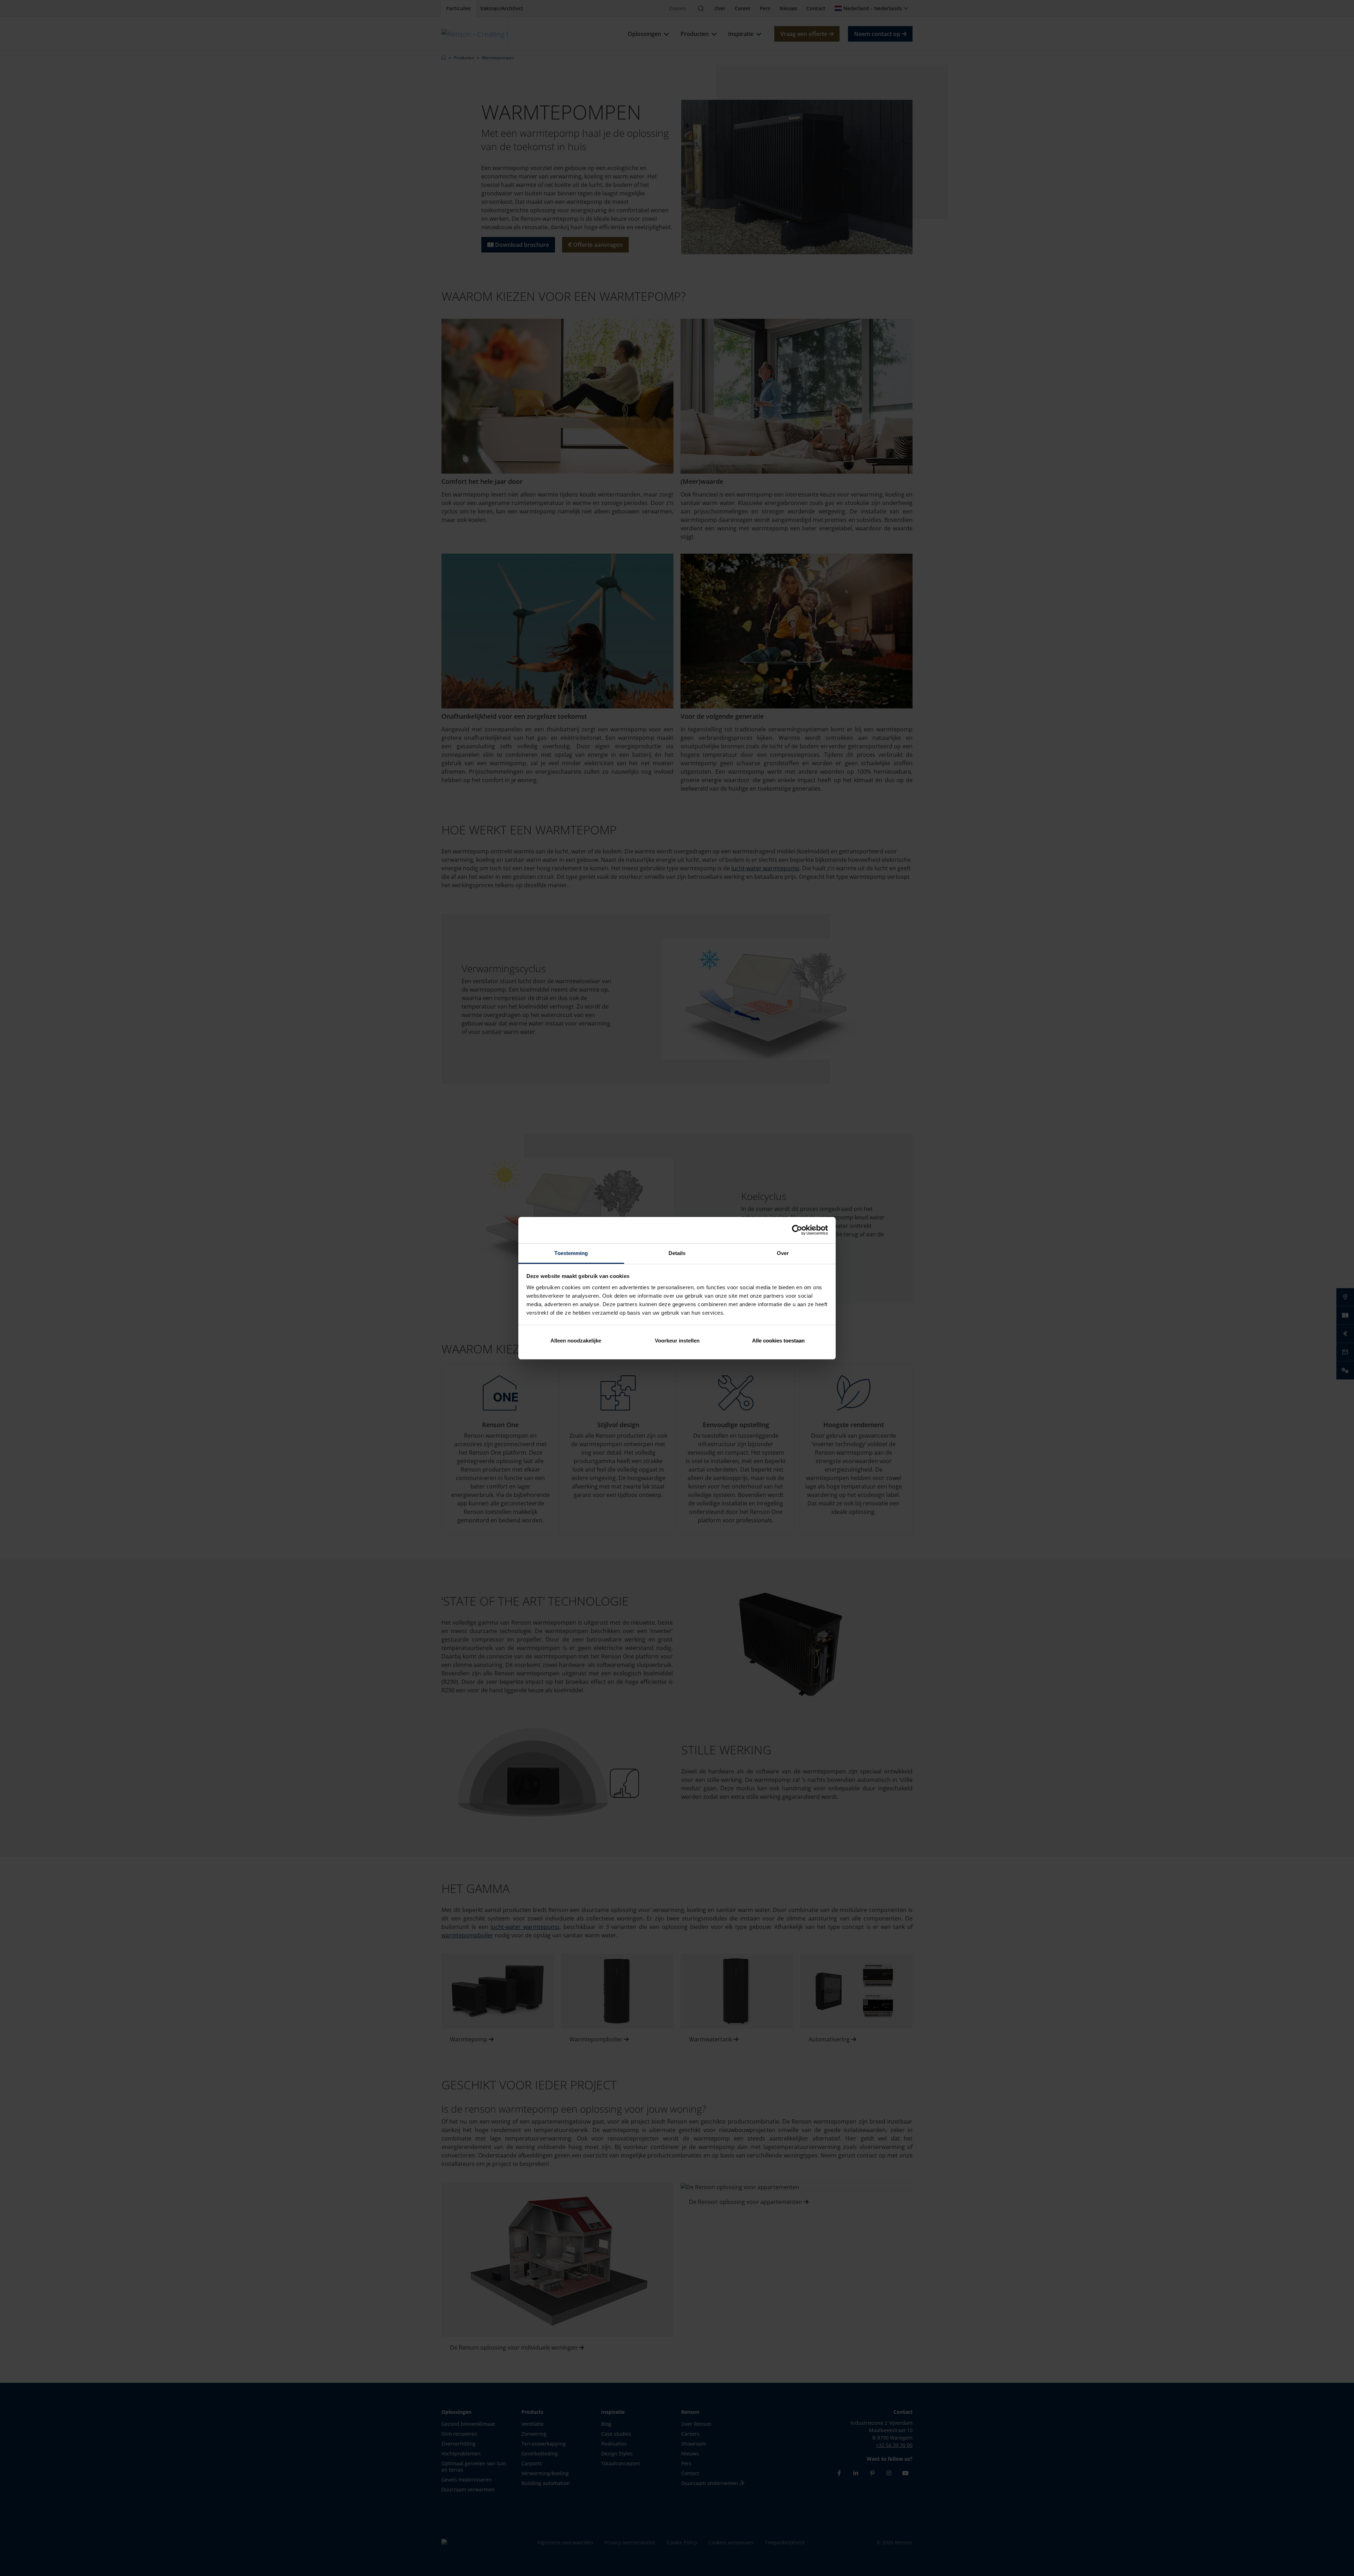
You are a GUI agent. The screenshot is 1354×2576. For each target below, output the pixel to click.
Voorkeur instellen (677, 1341)
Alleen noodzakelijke (576, 1341)
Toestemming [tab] (571, 1253)
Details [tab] (677, 1253)
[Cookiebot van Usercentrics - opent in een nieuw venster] (797, 1230)
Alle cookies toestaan (778, 1341)
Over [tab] (783, 1253)
